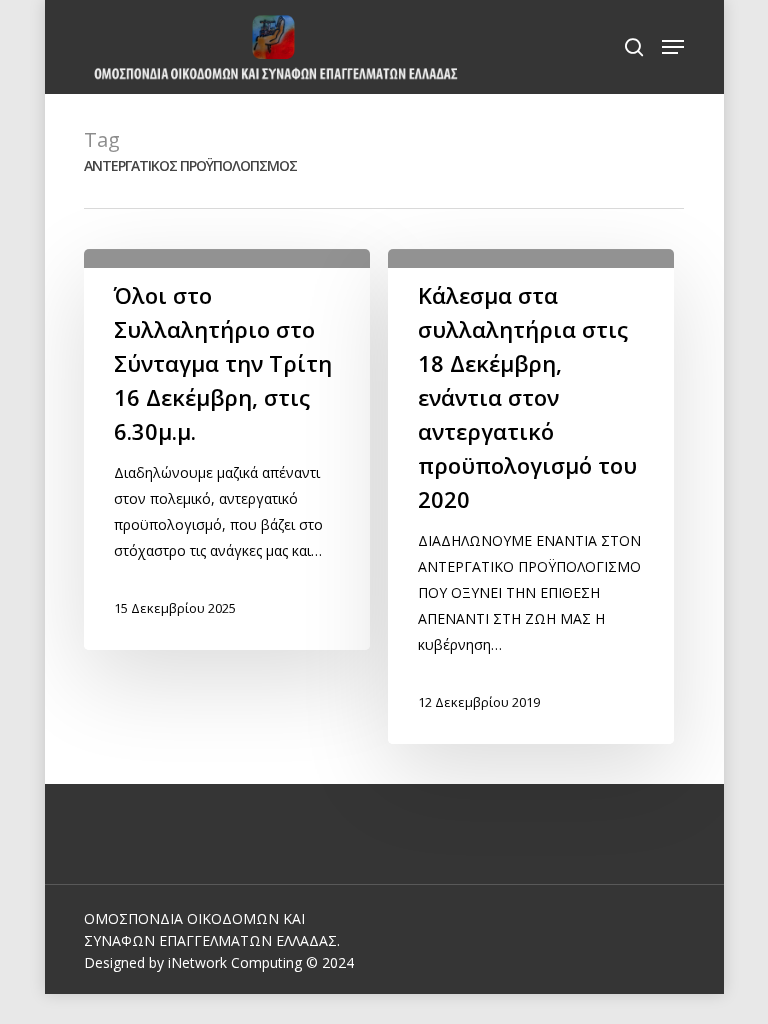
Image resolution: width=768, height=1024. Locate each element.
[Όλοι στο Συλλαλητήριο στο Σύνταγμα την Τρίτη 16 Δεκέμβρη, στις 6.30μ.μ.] (227, 449)
